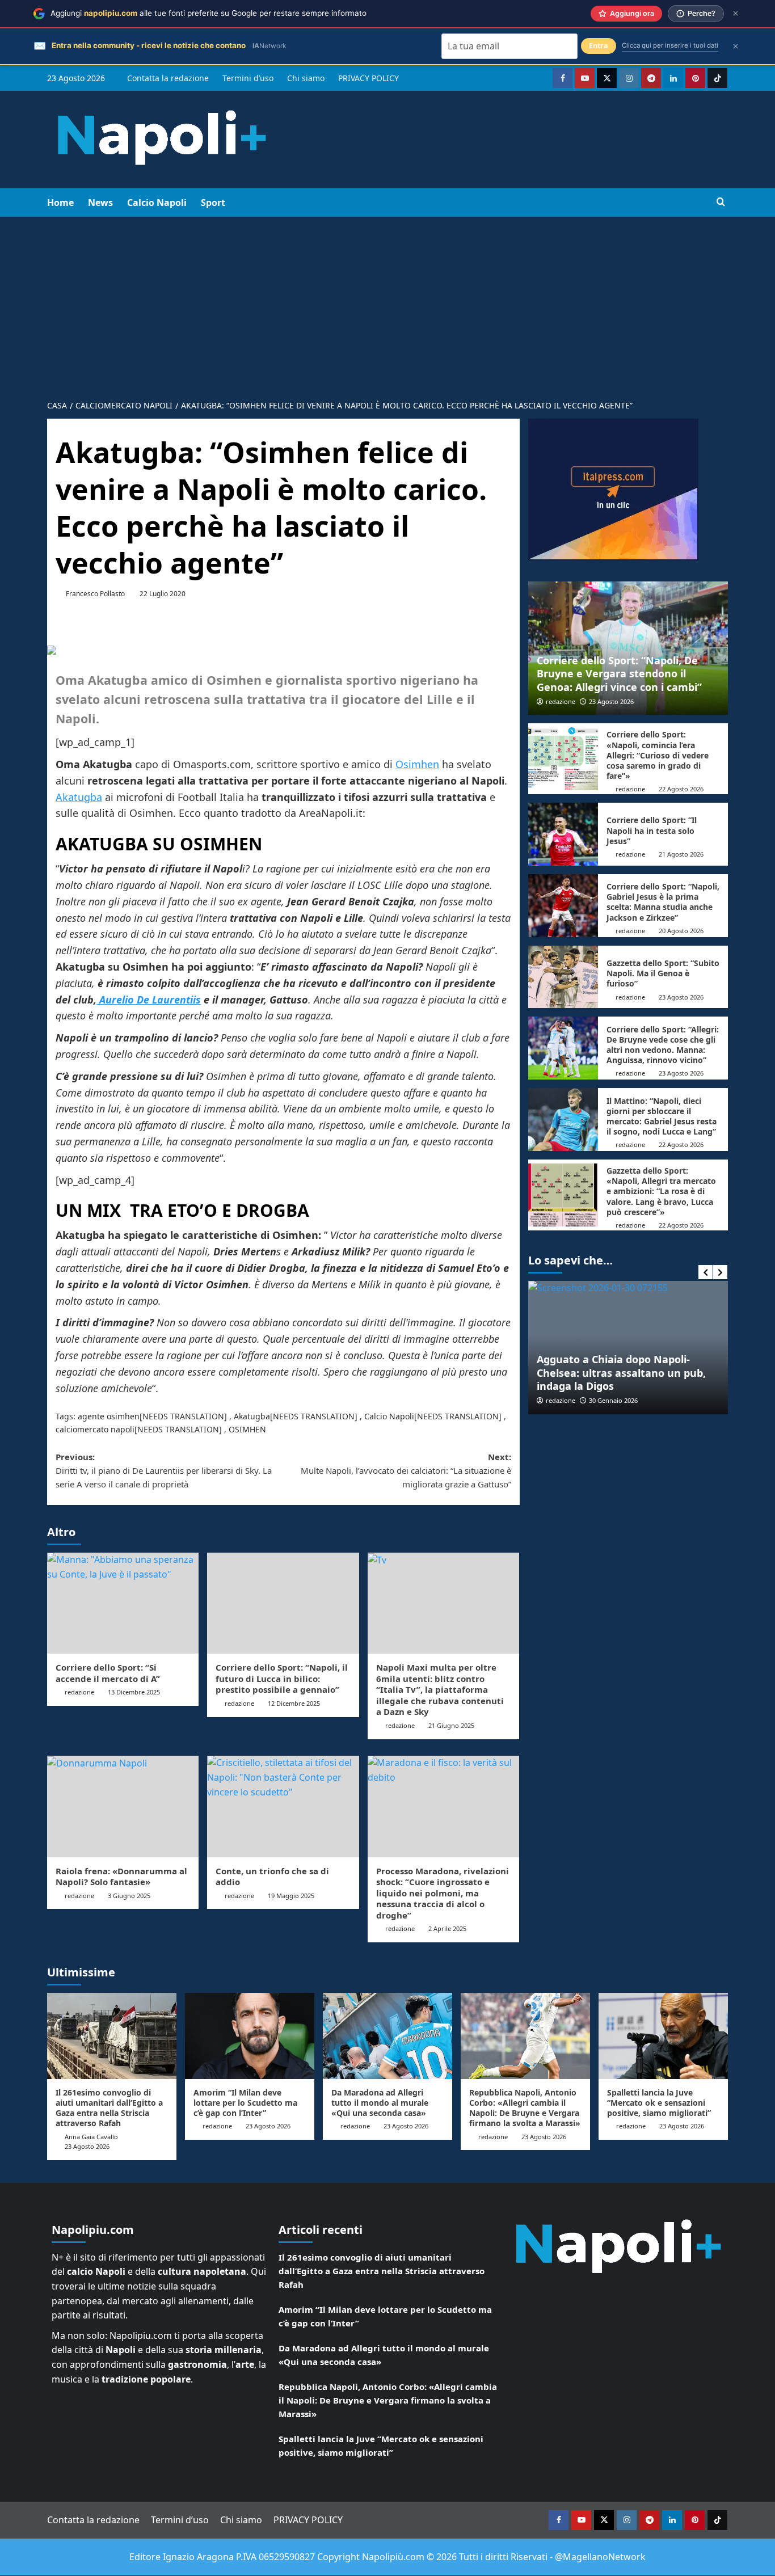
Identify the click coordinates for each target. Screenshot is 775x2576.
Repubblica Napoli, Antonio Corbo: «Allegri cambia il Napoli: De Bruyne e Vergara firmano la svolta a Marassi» (525, 2108)
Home (60, 203)
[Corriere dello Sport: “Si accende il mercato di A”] (123, 1603)
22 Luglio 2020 (163, 594)
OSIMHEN (247, 1429)
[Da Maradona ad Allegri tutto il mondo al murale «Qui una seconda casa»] (387, 2036)
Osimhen (417, 764)
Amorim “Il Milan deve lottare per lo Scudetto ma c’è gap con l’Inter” (245, 2103)
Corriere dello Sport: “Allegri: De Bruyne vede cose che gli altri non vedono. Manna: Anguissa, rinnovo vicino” (663, 1045)
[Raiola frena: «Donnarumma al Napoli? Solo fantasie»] (123, 1806)
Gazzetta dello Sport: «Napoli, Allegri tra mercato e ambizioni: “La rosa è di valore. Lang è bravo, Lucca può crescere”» (661, 1191)
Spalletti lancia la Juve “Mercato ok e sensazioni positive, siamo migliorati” (659, 2103)
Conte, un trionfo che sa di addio (272, 1877)
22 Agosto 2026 (681, 789)
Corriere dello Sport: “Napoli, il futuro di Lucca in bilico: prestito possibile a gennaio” (282, 1678)
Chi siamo (306, 78)
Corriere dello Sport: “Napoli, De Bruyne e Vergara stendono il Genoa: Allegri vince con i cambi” (619, 674)
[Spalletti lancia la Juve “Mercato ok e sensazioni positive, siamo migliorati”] (663, 2036)
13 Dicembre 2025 (134, 1692)
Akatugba (79, 797)
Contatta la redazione (168, 78)
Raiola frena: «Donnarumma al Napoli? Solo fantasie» (121, 1877)
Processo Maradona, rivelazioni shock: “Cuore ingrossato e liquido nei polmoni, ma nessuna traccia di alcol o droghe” (443, 1893)
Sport (213, 203)
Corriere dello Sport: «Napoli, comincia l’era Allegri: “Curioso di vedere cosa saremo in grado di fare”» (658, 755)
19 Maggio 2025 (291, 1896)
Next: (406, 1470)
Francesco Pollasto (95, 594)
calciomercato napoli (95, 1429)
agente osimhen (109, 1416)
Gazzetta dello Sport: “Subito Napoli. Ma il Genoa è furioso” (663, 973)
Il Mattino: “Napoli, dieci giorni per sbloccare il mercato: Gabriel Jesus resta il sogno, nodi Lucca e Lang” (662, 1116)
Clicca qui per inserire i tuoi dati (670, 45)
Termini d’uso (248, 78)
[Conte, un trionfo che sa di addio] (283, 1806)
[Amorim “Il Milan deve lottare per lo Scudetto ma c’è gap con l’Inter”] (250, 2036)
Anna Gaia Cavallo (91, 2137)
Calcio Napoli (157, 203)
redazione (79, 1692)
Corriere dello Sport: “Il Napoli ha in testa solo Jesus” (652, 830)
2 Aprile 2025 (447, 1928)
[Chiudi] (736, 13)
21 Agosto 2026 (681, 854)
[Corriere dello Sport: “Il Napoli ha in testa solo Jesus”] (563, 834)
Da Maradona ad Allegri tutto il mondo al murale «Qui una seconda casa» (380, 2103)
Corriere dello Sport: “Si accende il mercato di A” (108, 1673)
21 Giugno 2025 (451, 1725)
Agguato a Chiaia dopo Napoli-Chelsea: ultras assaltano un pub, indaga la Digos (621, 1373)
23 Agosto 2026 (611, 701)
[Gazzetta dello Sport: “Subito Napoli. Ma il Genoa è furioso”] (563, 977)
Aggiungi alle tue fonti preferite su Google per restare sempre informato (209, 13)
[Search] (721, 202)
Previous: (164, 1470)
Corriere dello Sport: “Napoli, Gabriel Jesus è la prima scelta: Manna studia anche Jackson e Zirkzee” (663, 902)
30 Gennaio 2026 (613, 1400)
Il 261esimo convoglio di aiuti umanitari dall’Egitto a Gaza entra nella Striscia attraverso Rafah (109, 2108)
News (100, 203)
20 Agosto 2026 (681, 931)
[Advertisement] (387, 302)
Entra (599, 46)
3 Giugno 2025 (129, 1896)
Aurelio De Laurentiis (149, 1000)
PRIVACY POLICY (368, 78)
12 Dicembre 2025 (294, 1703)
